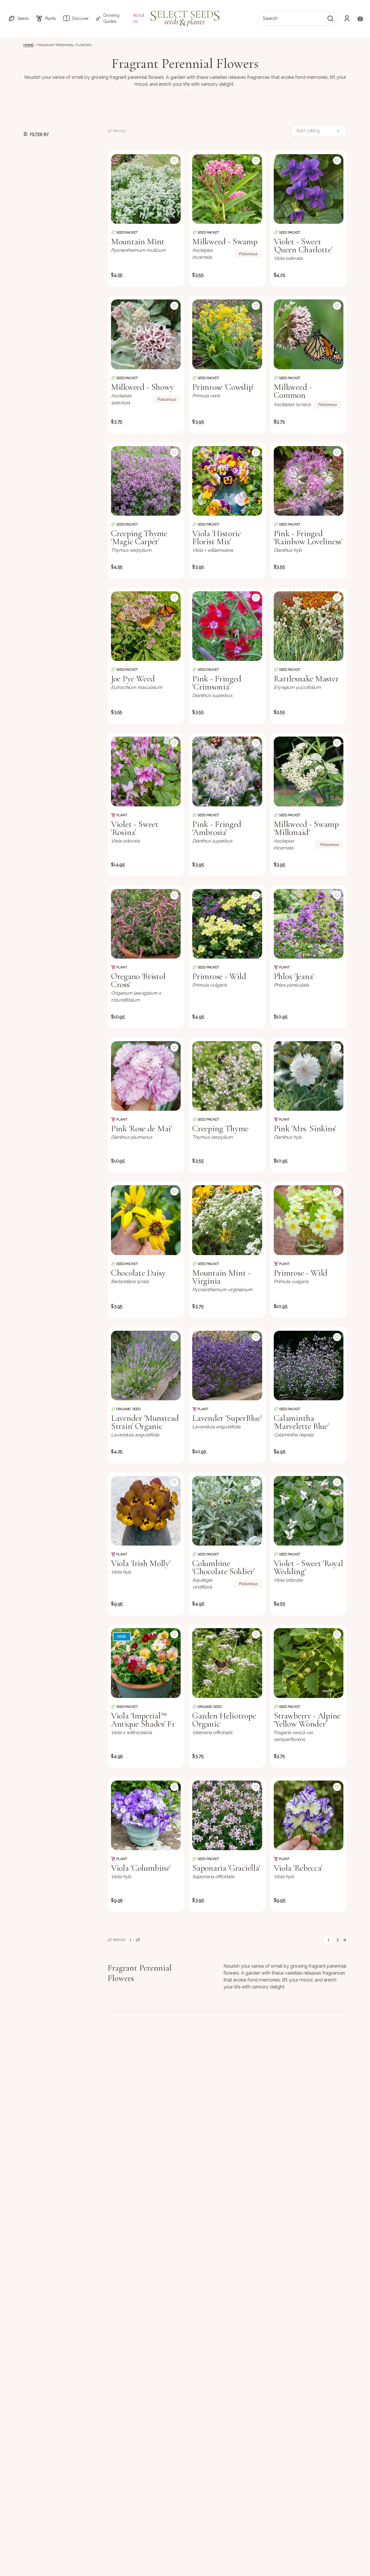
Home (28, 45)
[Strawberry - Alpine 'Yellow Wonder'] (309, 1663)
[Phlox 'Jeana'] (309, 924)
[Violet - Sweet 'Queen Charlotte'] (309, 189)
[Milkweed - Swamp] (227, 189)
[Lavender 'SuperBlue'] (227, 1366)
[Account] (347, 18)
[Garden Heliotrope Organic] (227, 1663)
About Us (139, 18)
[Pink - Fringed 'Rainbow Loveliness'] (309, 481)
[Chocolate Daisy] (146, 1220)
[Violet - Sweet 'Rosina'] (146, 771)
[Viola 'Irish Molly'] (146, 1511)
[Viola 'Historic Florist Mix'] (227, 481)
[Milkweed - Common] (309, 334)
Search (270, 18)
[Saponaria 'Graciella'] (227, 1815)
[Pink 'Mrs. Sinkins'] (309, 1076)
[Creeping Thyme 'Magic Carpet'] (146, 481)
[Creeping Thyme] (227, 1076)
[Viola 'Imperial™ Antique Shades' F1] (146, 1663)
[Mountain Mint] (146, 189)
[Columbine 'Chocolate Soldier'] (227, 1511)
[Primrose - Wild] (227, 924)
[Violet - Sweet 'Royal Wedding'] (309, 1511)
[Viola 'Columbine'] (146, 1815)
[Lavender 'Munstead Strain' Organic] (146, 1366)
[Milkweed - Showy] (146, 334)
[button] (18, 18)
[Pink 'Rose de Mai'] (146, 1076)
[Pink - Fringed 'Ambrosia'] (227, 771)
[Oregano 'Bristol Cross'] (146, 924)
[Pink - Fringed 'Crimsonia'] (227, 626)
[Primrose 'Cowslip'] (227, 334)
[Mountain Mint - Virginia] (227, 1220)
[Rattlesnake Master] (309, 626)
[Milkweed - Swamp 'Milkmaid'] (309, 771)
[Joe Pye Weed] (146, 626)
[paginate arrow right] (345, 1940)
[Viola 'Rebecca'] (309, 1815)
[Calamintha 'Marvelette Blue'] (309, 1366)
